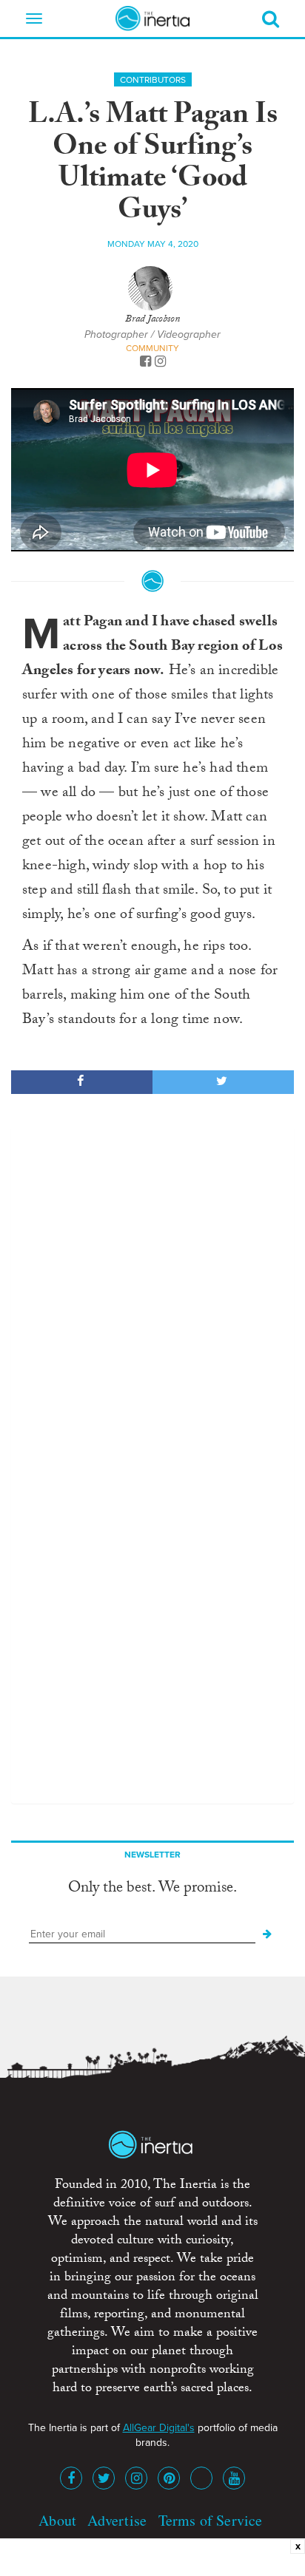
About (57, 2520)
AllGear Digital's (159, 2428)
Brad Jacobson (152, 320)
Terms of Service (211, 2520)
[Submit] (267, 1934)
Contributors (153, 80)
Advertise (117, 2520)
